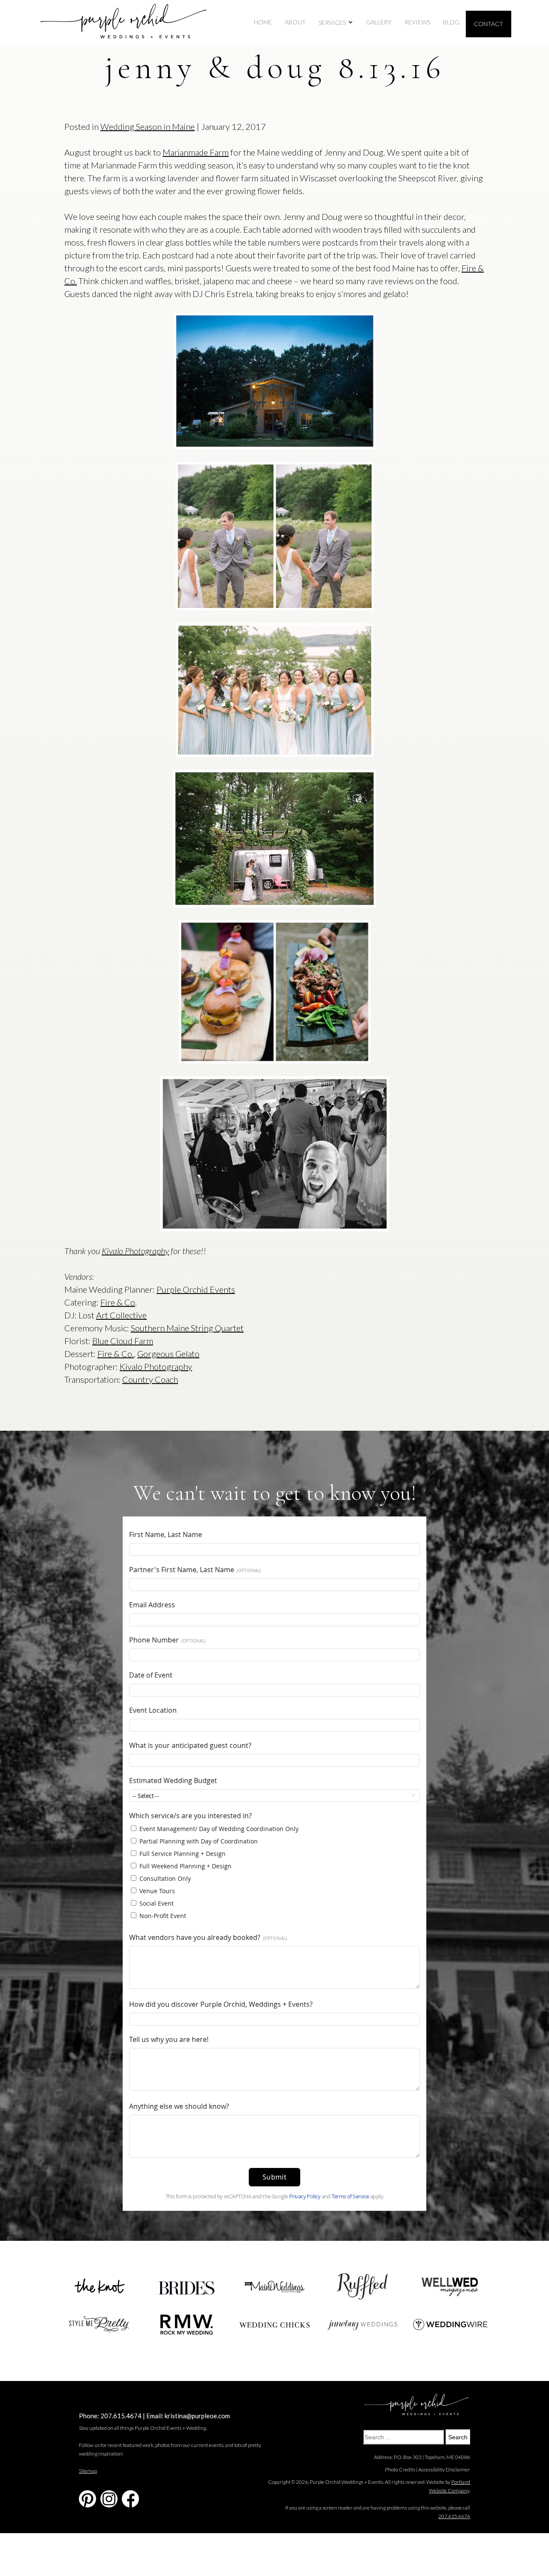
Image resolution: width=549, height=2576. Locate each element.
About (295, 22)
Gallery (379, 22)
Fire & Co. (116, 1354)
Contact (489, 24)
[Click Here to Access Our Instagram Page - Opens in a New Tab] (109, 2499)
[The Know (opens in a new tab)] (99, 2287)
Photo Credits (400, 2469)
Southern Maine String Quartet (187, 1328)
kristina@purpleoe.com (197, 2416)
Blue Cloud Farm (123, 1341)
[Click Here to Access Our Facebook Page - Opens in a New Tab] (130, 2499)
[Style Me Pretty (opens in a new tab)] (99, 2325)
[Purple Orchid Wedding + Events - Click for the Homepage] (124, 24)
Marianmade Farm (196, 152)
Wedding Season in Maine (148, 126)
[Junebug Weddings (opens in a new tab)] (362, 2325)
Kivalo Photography (135, 1251)
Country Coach (150, 1379)
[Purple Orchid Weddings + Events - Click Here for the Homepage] (416, 2405)
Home (263, 22)
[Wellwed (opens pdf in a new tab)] (450, 2287)
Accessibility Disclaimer (444, 2469)
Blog (451, 22)
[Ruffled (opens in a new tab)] (362, 2287)
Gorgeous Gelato (168, 1354)
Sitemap (88, 2471)
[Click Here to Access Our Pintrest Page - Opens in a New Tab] (87, 2499)
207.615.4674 (121, 2416)
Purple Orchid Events (196, 1289)
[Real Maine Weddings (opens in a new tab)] (274, 2287)
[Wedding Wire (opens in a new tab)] (450, 2324)
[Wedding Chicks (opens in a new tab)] (274, 2325)
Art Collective (121, 1315)
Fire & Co (118, 1302)
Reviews (417, 22)
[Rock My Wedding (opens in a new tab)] (187, 2325)
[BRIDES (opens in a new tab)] (187, 2287)
